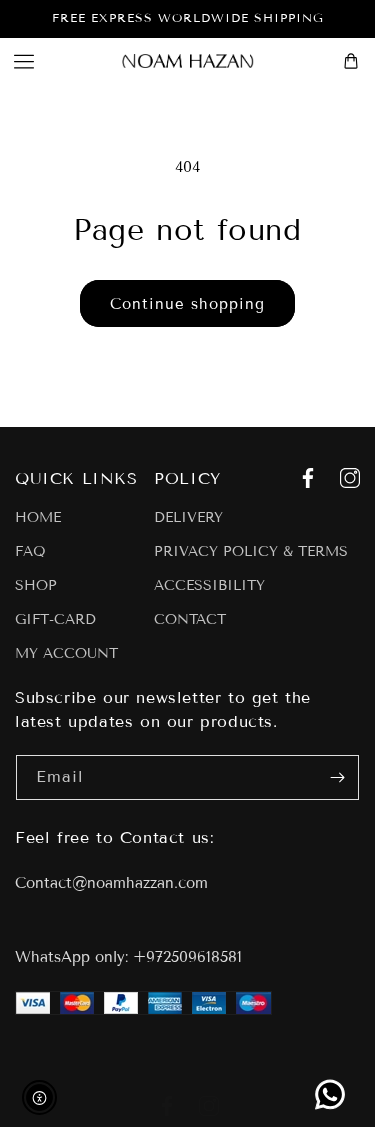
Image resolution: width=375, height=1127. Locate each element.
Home (38, 518)
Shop (36, 586)
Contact (190, 620)
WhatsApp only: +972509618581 (128, 957)
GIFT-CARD (55, 620)
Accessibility (209, 586)
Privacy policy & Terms (251, 552)
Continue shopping (187, 304)
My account (66, 654)
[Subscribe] (337, 777)
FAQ (30, 552)
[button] (24, 61)
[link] (330, 1094)
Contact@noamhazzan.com (111, 883)
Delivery (188, 518)
